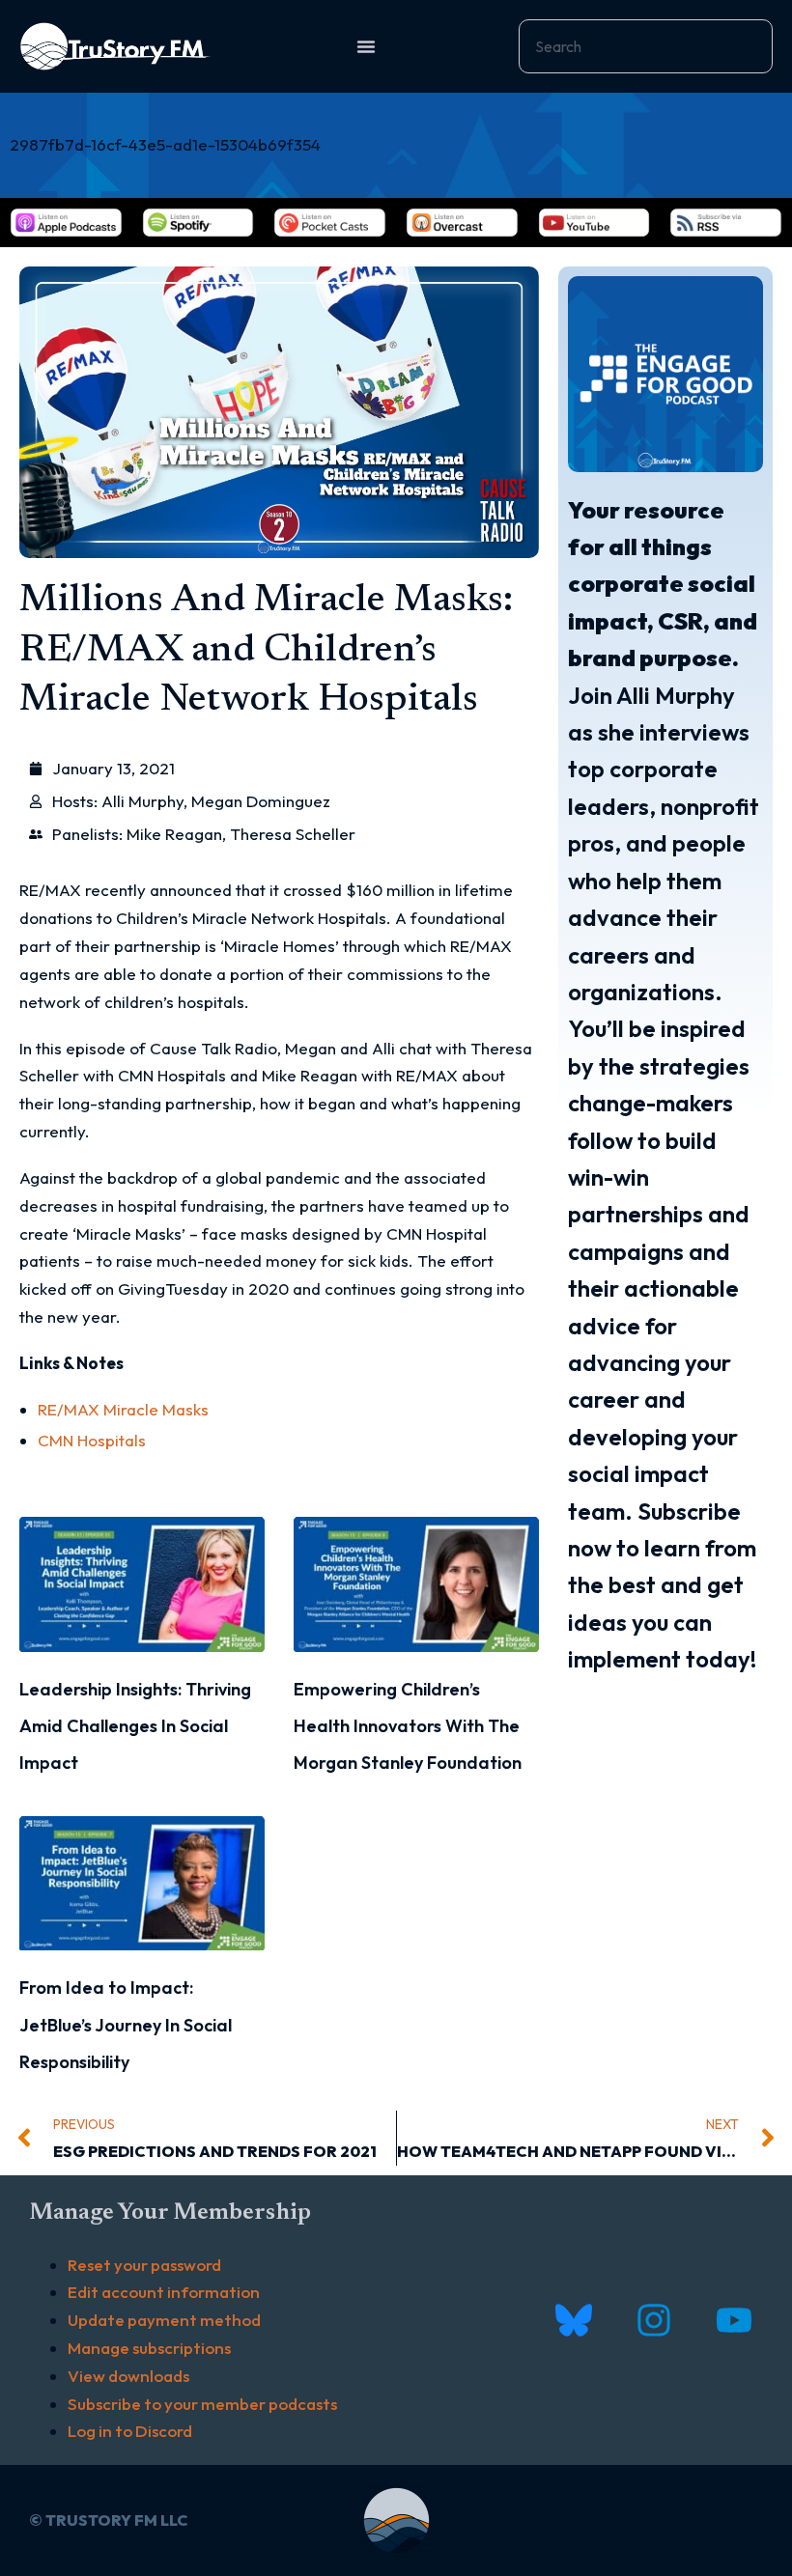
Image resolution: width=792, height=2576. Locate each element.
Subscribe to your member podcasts (202, 2404)
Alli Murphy (142, 801)
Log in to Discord (130, 2431)
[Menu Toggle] (366, 46)
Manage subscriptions (149, 2348)
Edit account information (164, 2292)
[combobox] (646, 46)
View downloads (128, 2376)
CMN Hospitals (92, 1440)
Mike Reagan (174, 834)
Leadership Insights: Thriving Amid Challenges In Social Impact (135, 1726)
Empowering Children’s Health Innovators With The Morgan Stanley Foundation (408, 1726)
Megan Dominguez (261, 801)
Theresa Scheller (293, 834)
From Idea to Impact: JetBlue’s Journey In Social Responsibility (126, 2025)
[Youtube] (734, 2321)
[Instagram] (653, 2321)
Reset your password (144, 2265)
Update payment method (164, 2320)
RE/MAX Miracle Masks (123, 1409)
